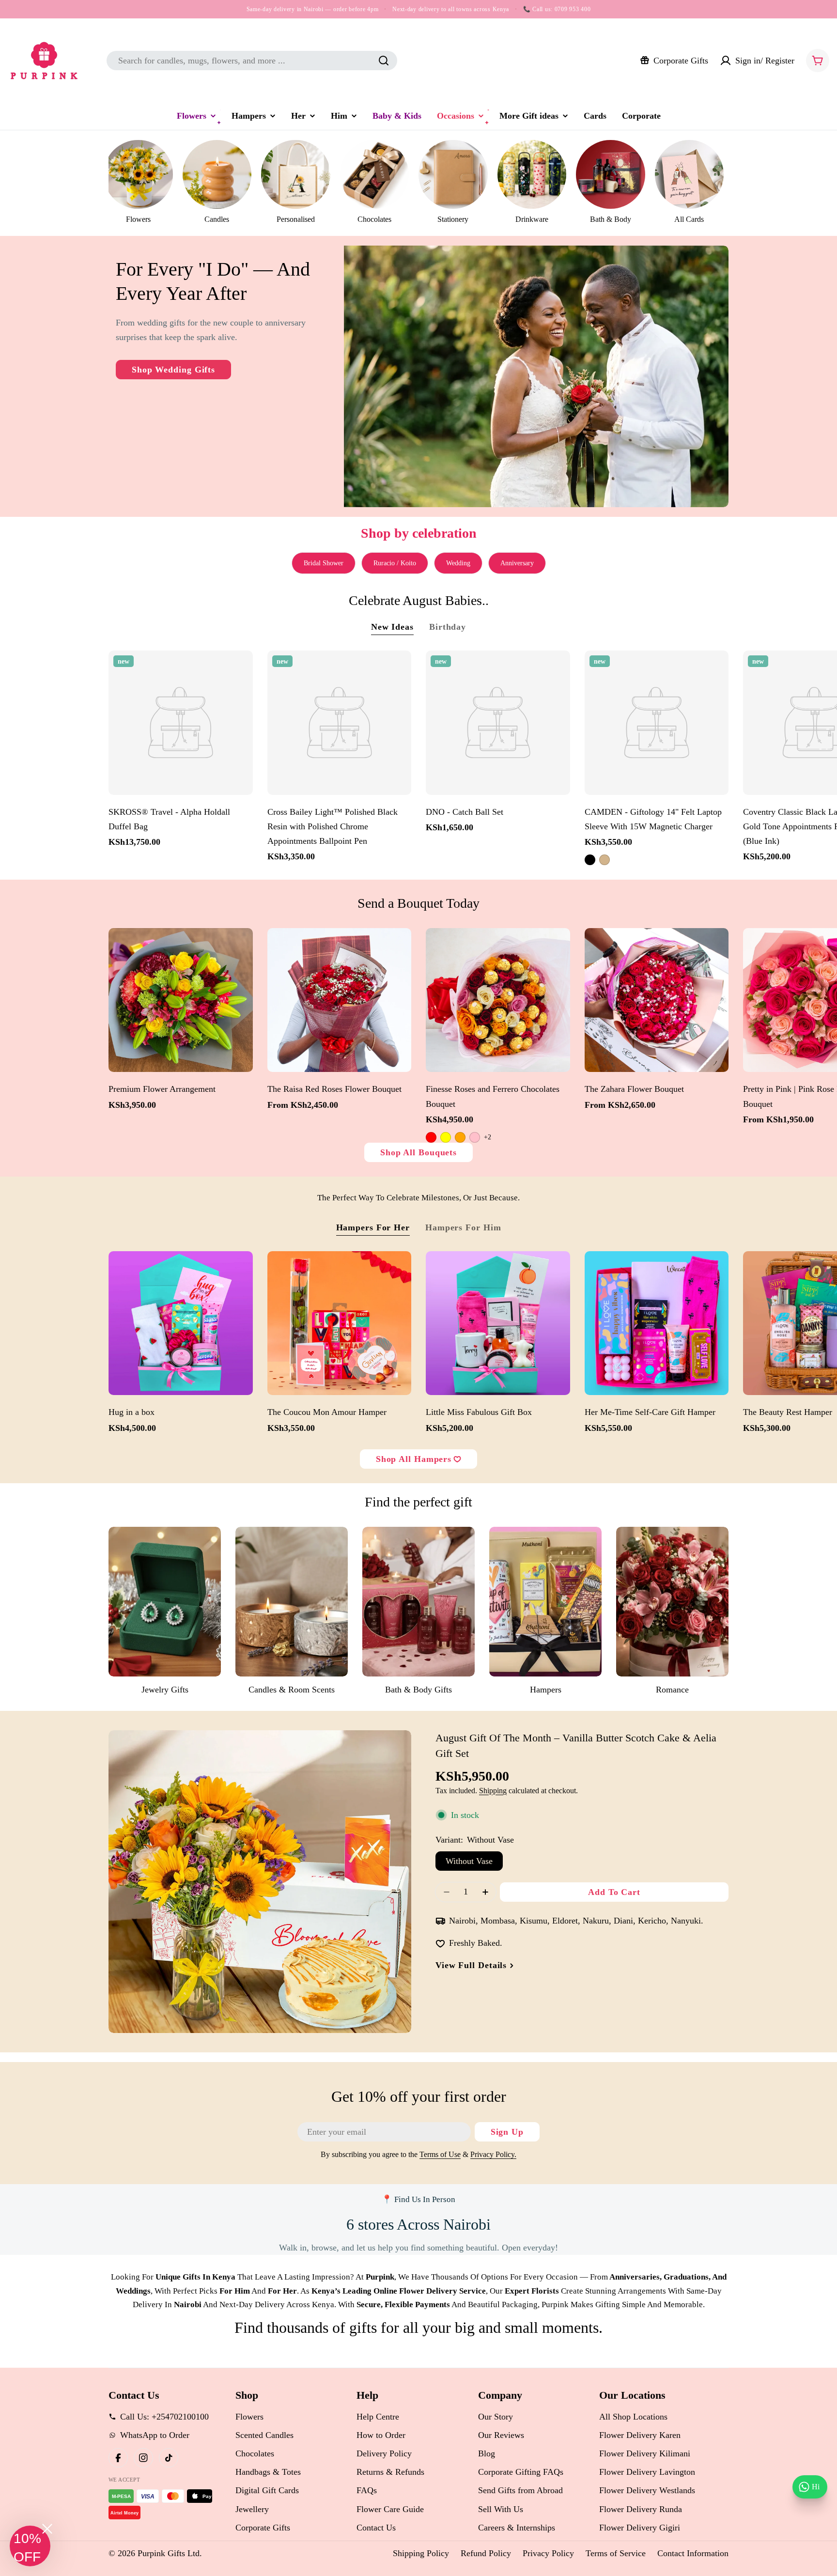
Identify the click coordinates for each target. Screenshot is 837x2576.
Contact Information (693, 2553)
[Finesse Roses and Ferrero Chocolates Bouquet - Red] (431, 1137)
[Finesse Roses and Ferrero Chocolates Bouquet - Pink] (475, 1137)
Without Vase (469, 1861)
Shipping (493, 1791)
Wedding (458, 563)
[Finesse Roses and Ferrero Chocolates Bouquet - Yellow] (446, 1137)
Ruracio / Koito (395, 563)
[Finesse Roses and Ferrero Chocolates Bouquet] (498, 1000)
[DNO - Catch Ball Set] (498, 723)
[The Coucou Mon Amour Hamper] (340, 1323)
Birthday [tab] (448, 627)
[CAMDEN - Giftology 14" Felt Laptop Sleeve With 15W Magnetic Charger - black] (590, 860)
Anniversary (517, 563)
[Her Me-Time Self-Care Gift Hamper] (657, 1323)
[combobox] (252, 61)
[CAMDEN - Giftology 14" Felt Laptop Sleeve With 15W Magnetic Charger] (657, 723)
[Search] (384, 61)
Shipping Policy (421, 2553)
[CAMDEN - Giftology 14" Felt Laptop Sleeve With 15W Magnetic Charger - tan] (604, 860)
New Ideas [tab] (392, 627)
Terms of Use (440, 2155)
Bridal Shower (324, 563)
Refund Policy (486, 2553)
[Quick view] (241, 670)
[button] (30, 2546)
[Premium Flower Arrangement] (181, 1000)
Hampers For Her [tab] (373, 1227)
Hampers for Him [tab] (463, 1227)
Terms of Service (616, 2553)
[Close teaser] (47, 2529)
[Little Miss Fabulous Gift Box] (498, 1323)
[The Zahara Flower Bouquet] (657, 1000)
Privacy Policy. (493, 2155)
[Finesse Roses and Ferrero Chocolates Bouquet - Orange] (460, 1137)
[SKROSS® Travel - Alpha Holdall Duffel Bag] (181, 723)
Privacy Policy (548, 2553)
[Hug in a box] (181, 1323)
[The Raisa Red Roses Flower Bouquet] (340, 1000)
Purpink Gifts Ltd (169, 2553)
